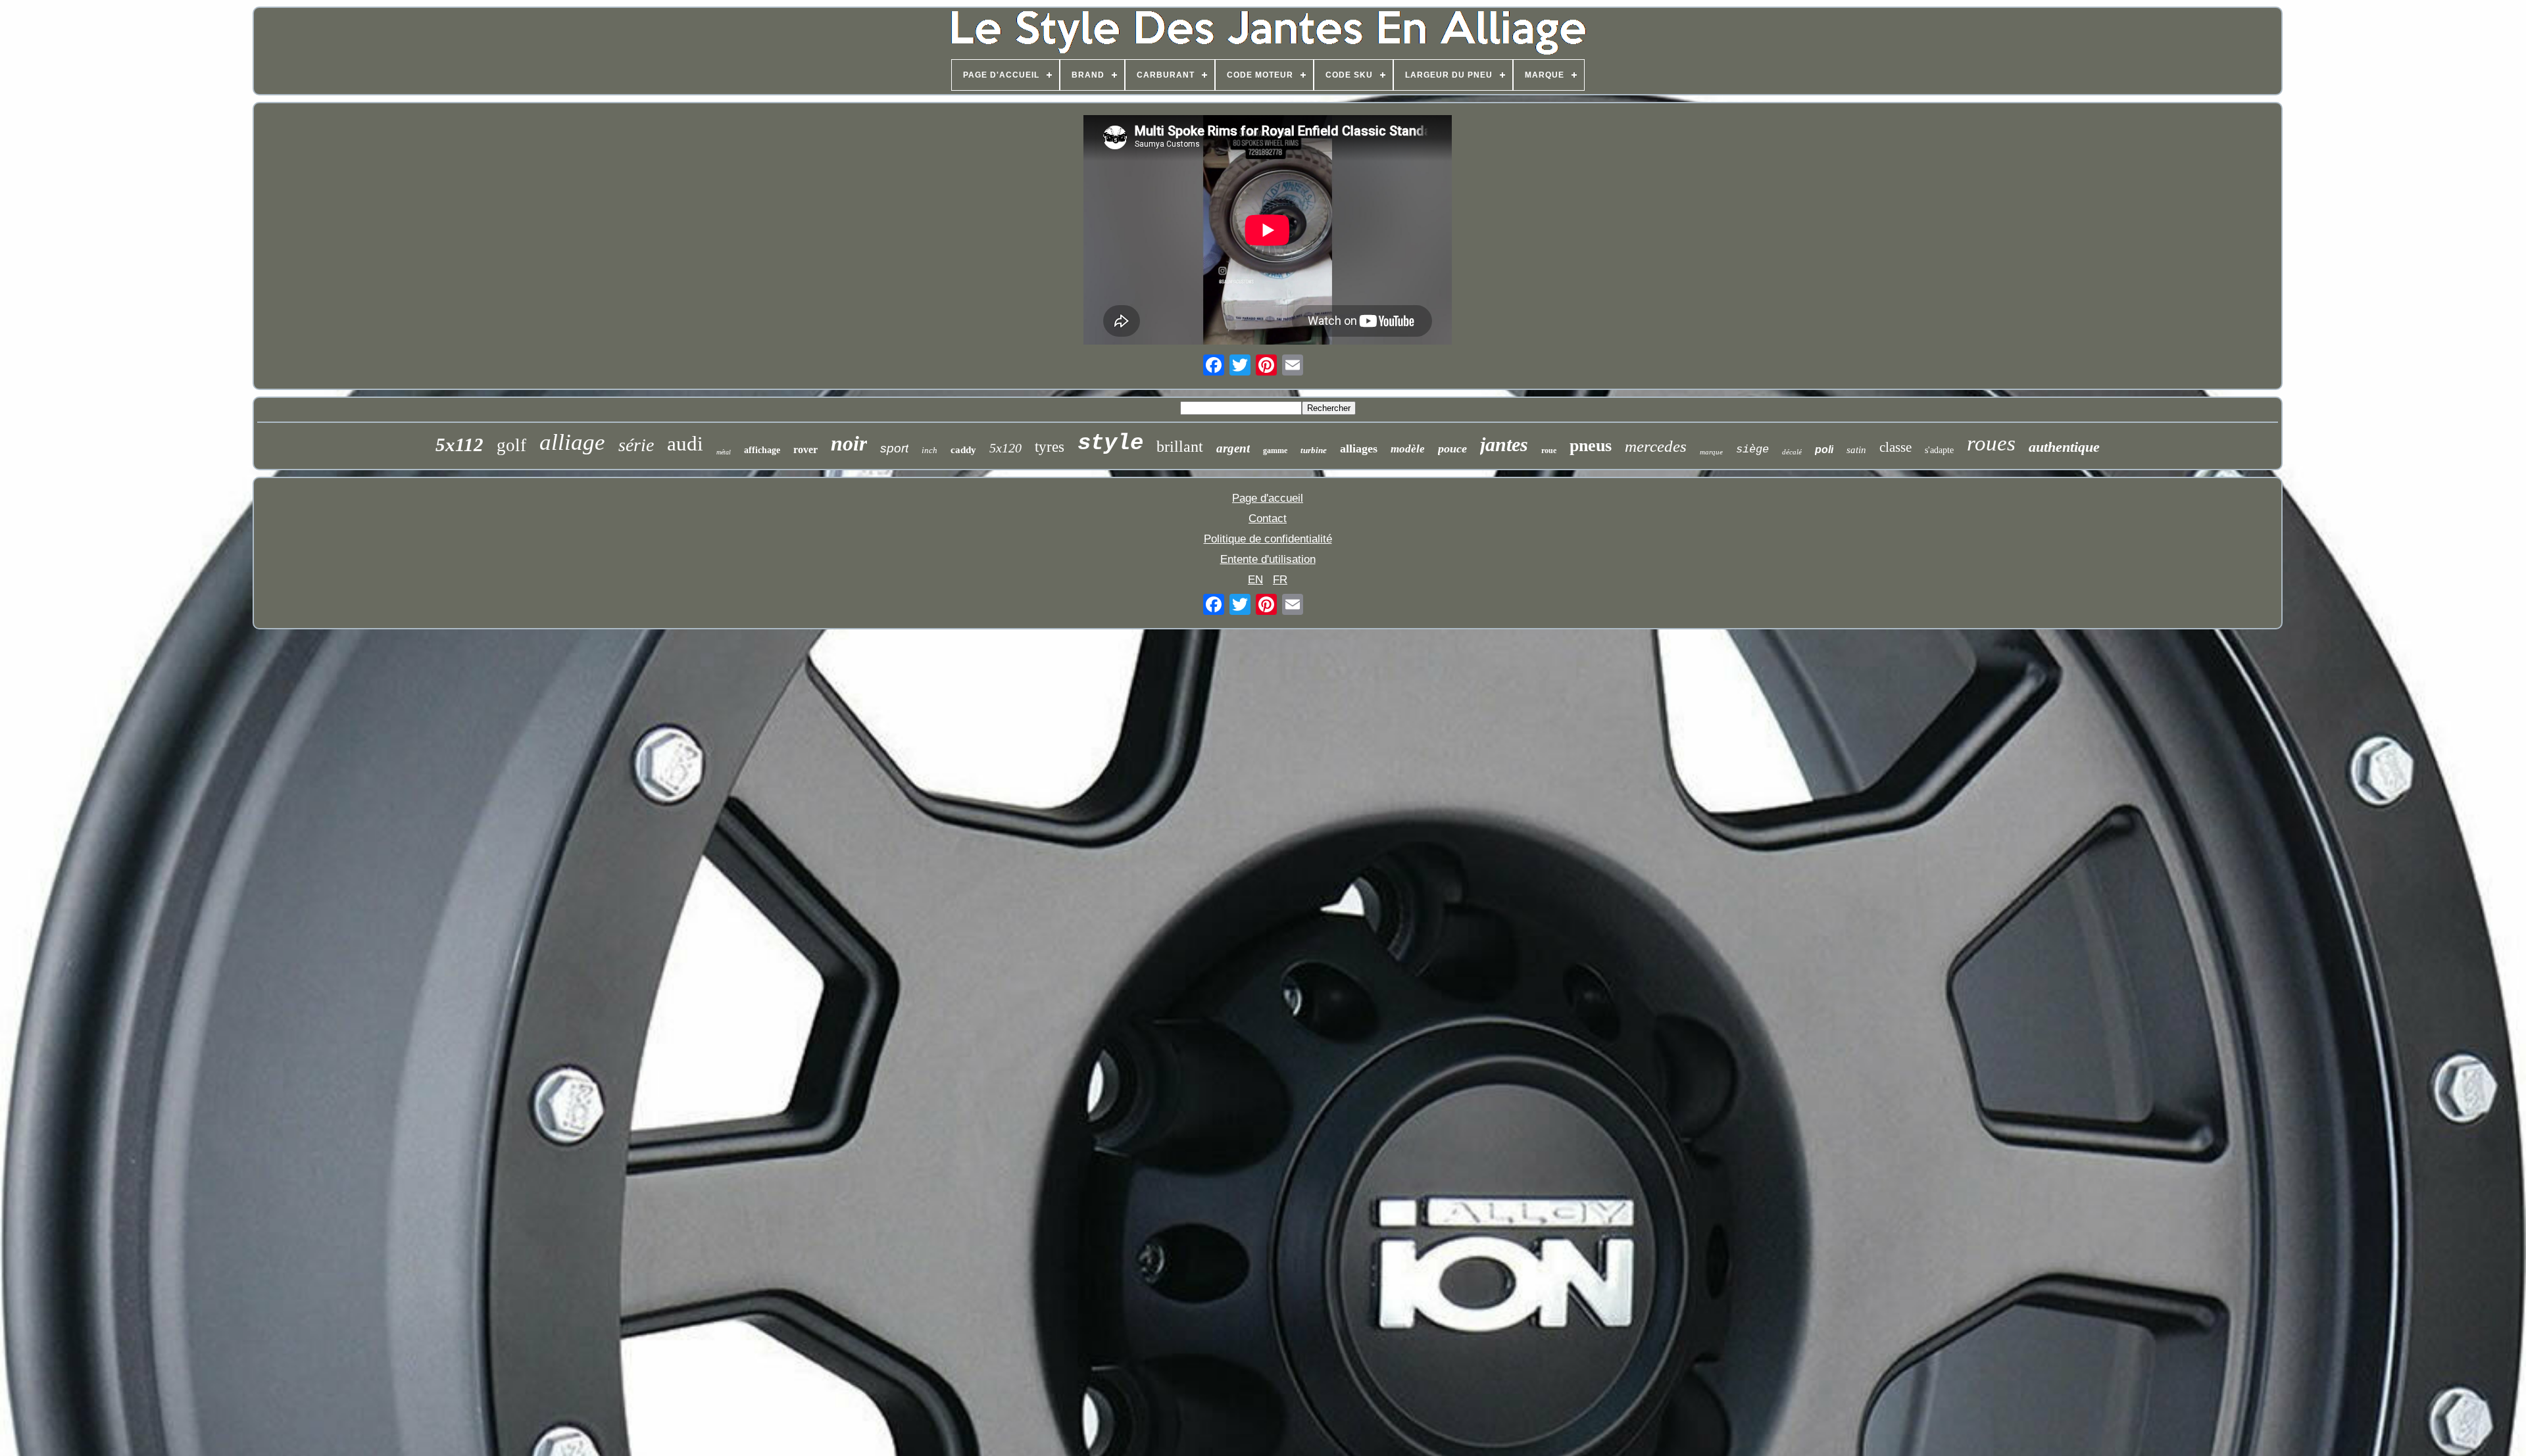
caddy (963, 450)
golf (511, 445)
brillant (1180, 447)
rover (805, 449)
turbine (1314, 450)
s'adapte (1939, 450)
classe (1895, 447)
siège (1752, 449)
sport (894, 448)
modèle (1408, 449)
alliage (572, 442)
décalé (1792, 452)
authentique (2064, 447)
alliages (1359, 449)
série (636, 445)
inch (929, 450)
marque (1711, 452)
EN (1255, 580)
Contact (1268, 519)
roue (1549, 450)
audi (685, 444)
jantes (1504, 444)
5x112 (459, 445)
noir (849, 443)
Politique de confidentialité (1268, 539)
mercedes (1656, 446)
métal (724, 452)
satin (1856, 450)
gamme (1275, 450)
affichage (762, 450)
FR (1280, 580)
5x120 (1005, 448)
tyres (1050, 447)
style (1110, 443)
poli (1824, 449)
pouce (1452, 449)
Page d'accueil (1268, 498)
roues (1991, 443)
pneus (1591, 446)
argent (1233, 448)
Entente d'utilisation (1268, 559)
